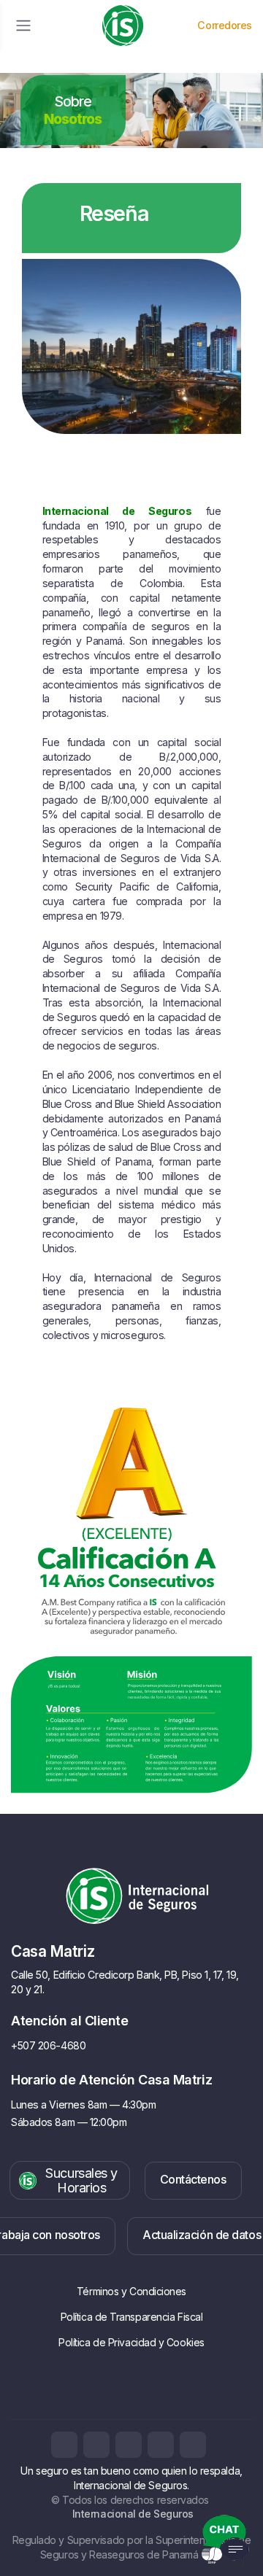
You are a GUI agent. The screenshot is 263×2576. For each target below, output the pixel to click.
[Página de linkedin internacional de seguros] (161, 2445)
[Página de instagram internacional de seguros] (96, 2445)
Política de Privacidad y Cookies (131, 2342)
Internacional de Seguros (131, 2514)
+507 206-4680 (48, 2045)
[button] (70, 2180)
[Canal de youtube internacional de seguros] (193, 2445)
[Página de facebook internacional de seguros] (64, 2445)
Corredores (225, 25)
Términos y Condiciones (131, 2291)
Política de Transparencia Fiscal (132, 2317)
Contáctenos (193, 2179)
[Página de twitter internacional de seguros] (129, 2445)
